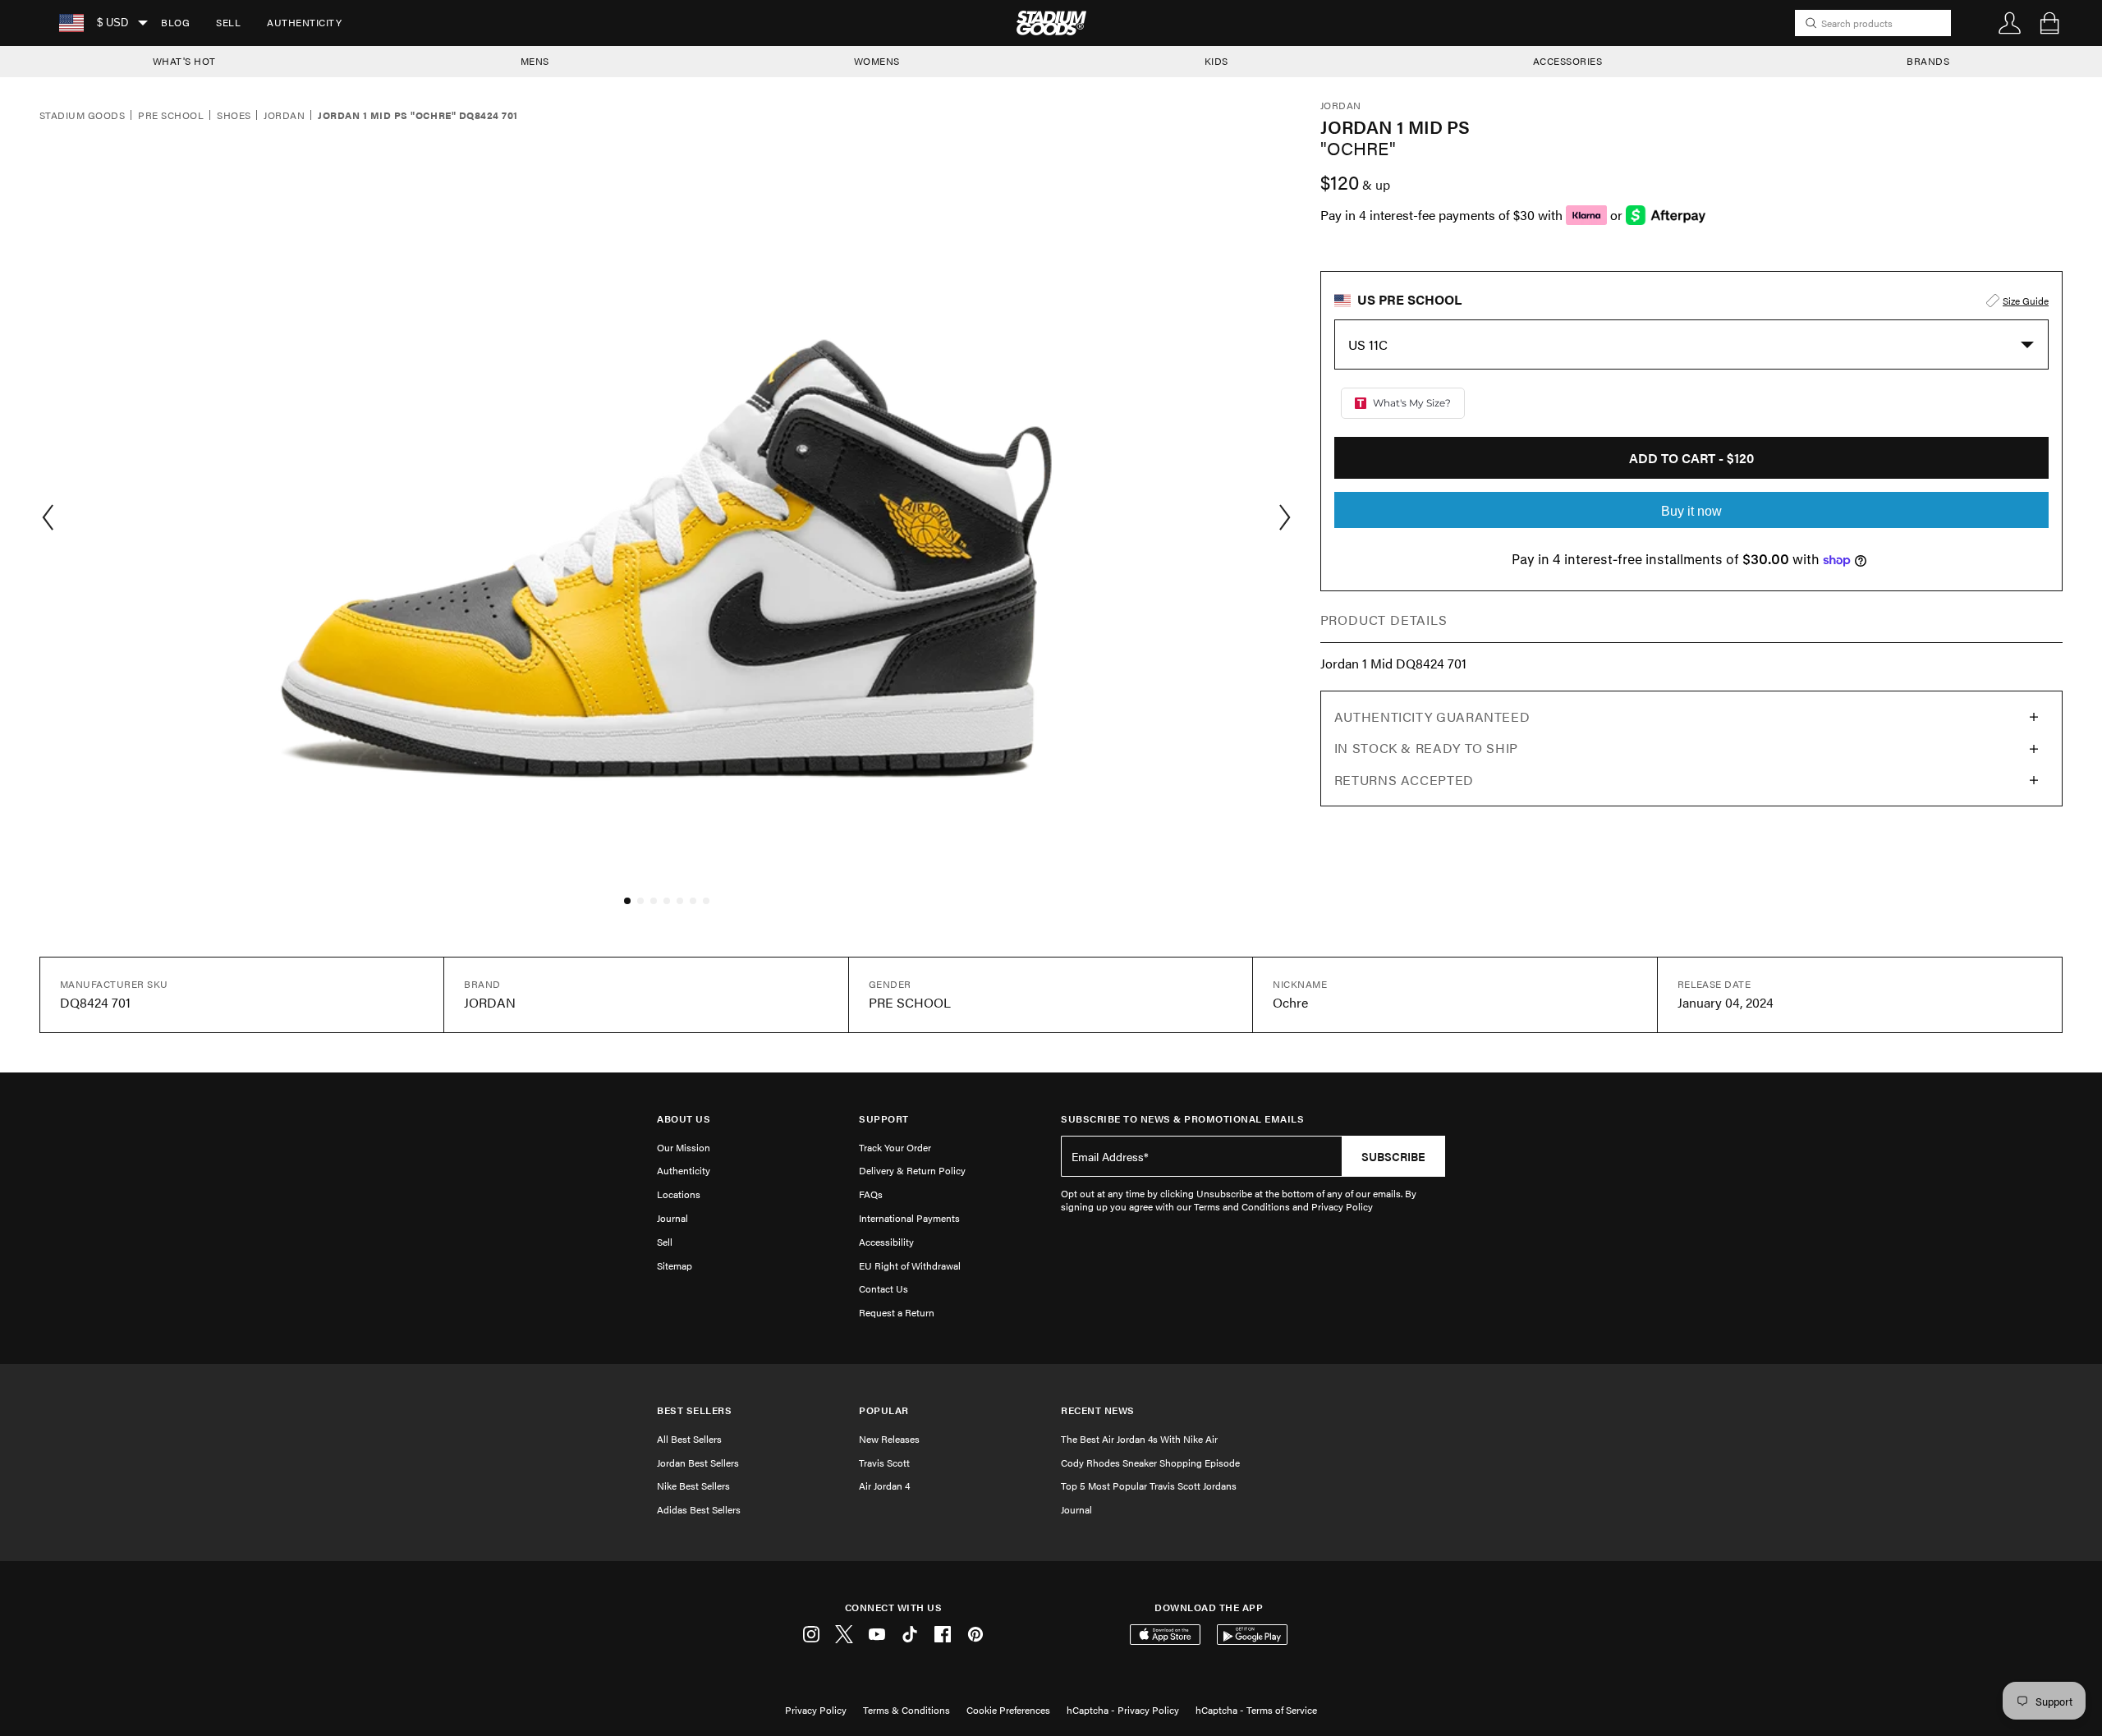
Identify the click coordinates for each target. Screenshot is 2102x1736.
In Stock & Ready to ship (1426, 748)
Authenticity (304, 22)
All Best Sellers (689, 1439)
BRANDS (1928, 61)
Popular (884, 1410)
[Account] (2010, 23)
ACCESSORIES (1568, 61)
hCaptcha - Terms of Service (1256, 1710)
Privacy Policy (816, 1710)
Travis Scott (884, 1463)
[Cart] (2049, 23)
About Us (684, 1119)
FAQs (871, 1194)
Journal (672, 1218)
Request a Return (897, 1312)
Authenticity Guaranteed (1432, 716)
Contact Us (883, 1288)
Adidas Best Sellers (699, 1509)
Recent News (1098, 1410)
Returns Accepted (1404, 780)
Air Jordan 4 (884, 1486)
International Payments (909, 1218)
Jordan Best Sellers (698, 1463)
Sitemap (675, 1265)
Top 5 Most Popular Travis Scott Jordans (1149, 1486)
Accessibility (886, 1242)
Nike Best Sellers (693, 1486)
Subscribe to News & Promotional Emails (1182, 1119)
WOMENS (877, 61)
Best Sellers (694, 1410)
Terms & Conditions (906, 1710)
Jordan (284, 116)
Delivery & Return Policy (912, 1170)
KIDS (1216, 61)
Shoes (234, 116)
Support (884, 1119)
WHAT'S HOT (184, 61)
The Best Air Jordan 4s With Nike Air (1139, 1439)
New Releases (889, 1439)
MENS (535, 61)
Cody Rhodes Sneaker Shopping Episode (1150, 1463)
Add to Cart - (1691, 458)
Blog (175, 22)
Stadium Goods (82, 116)
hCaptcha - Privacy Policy (1123, 1710)
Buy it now (1691, 511)
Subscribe (1393, 1156)
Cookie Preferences (1008, 1710)
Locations (679, 1194)
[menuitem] (175, 23)
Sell (228, 22)
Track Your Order (895, 1147)
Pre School (171, 116)
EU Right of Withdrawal (910, 1265)
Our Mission (684, 1147)
